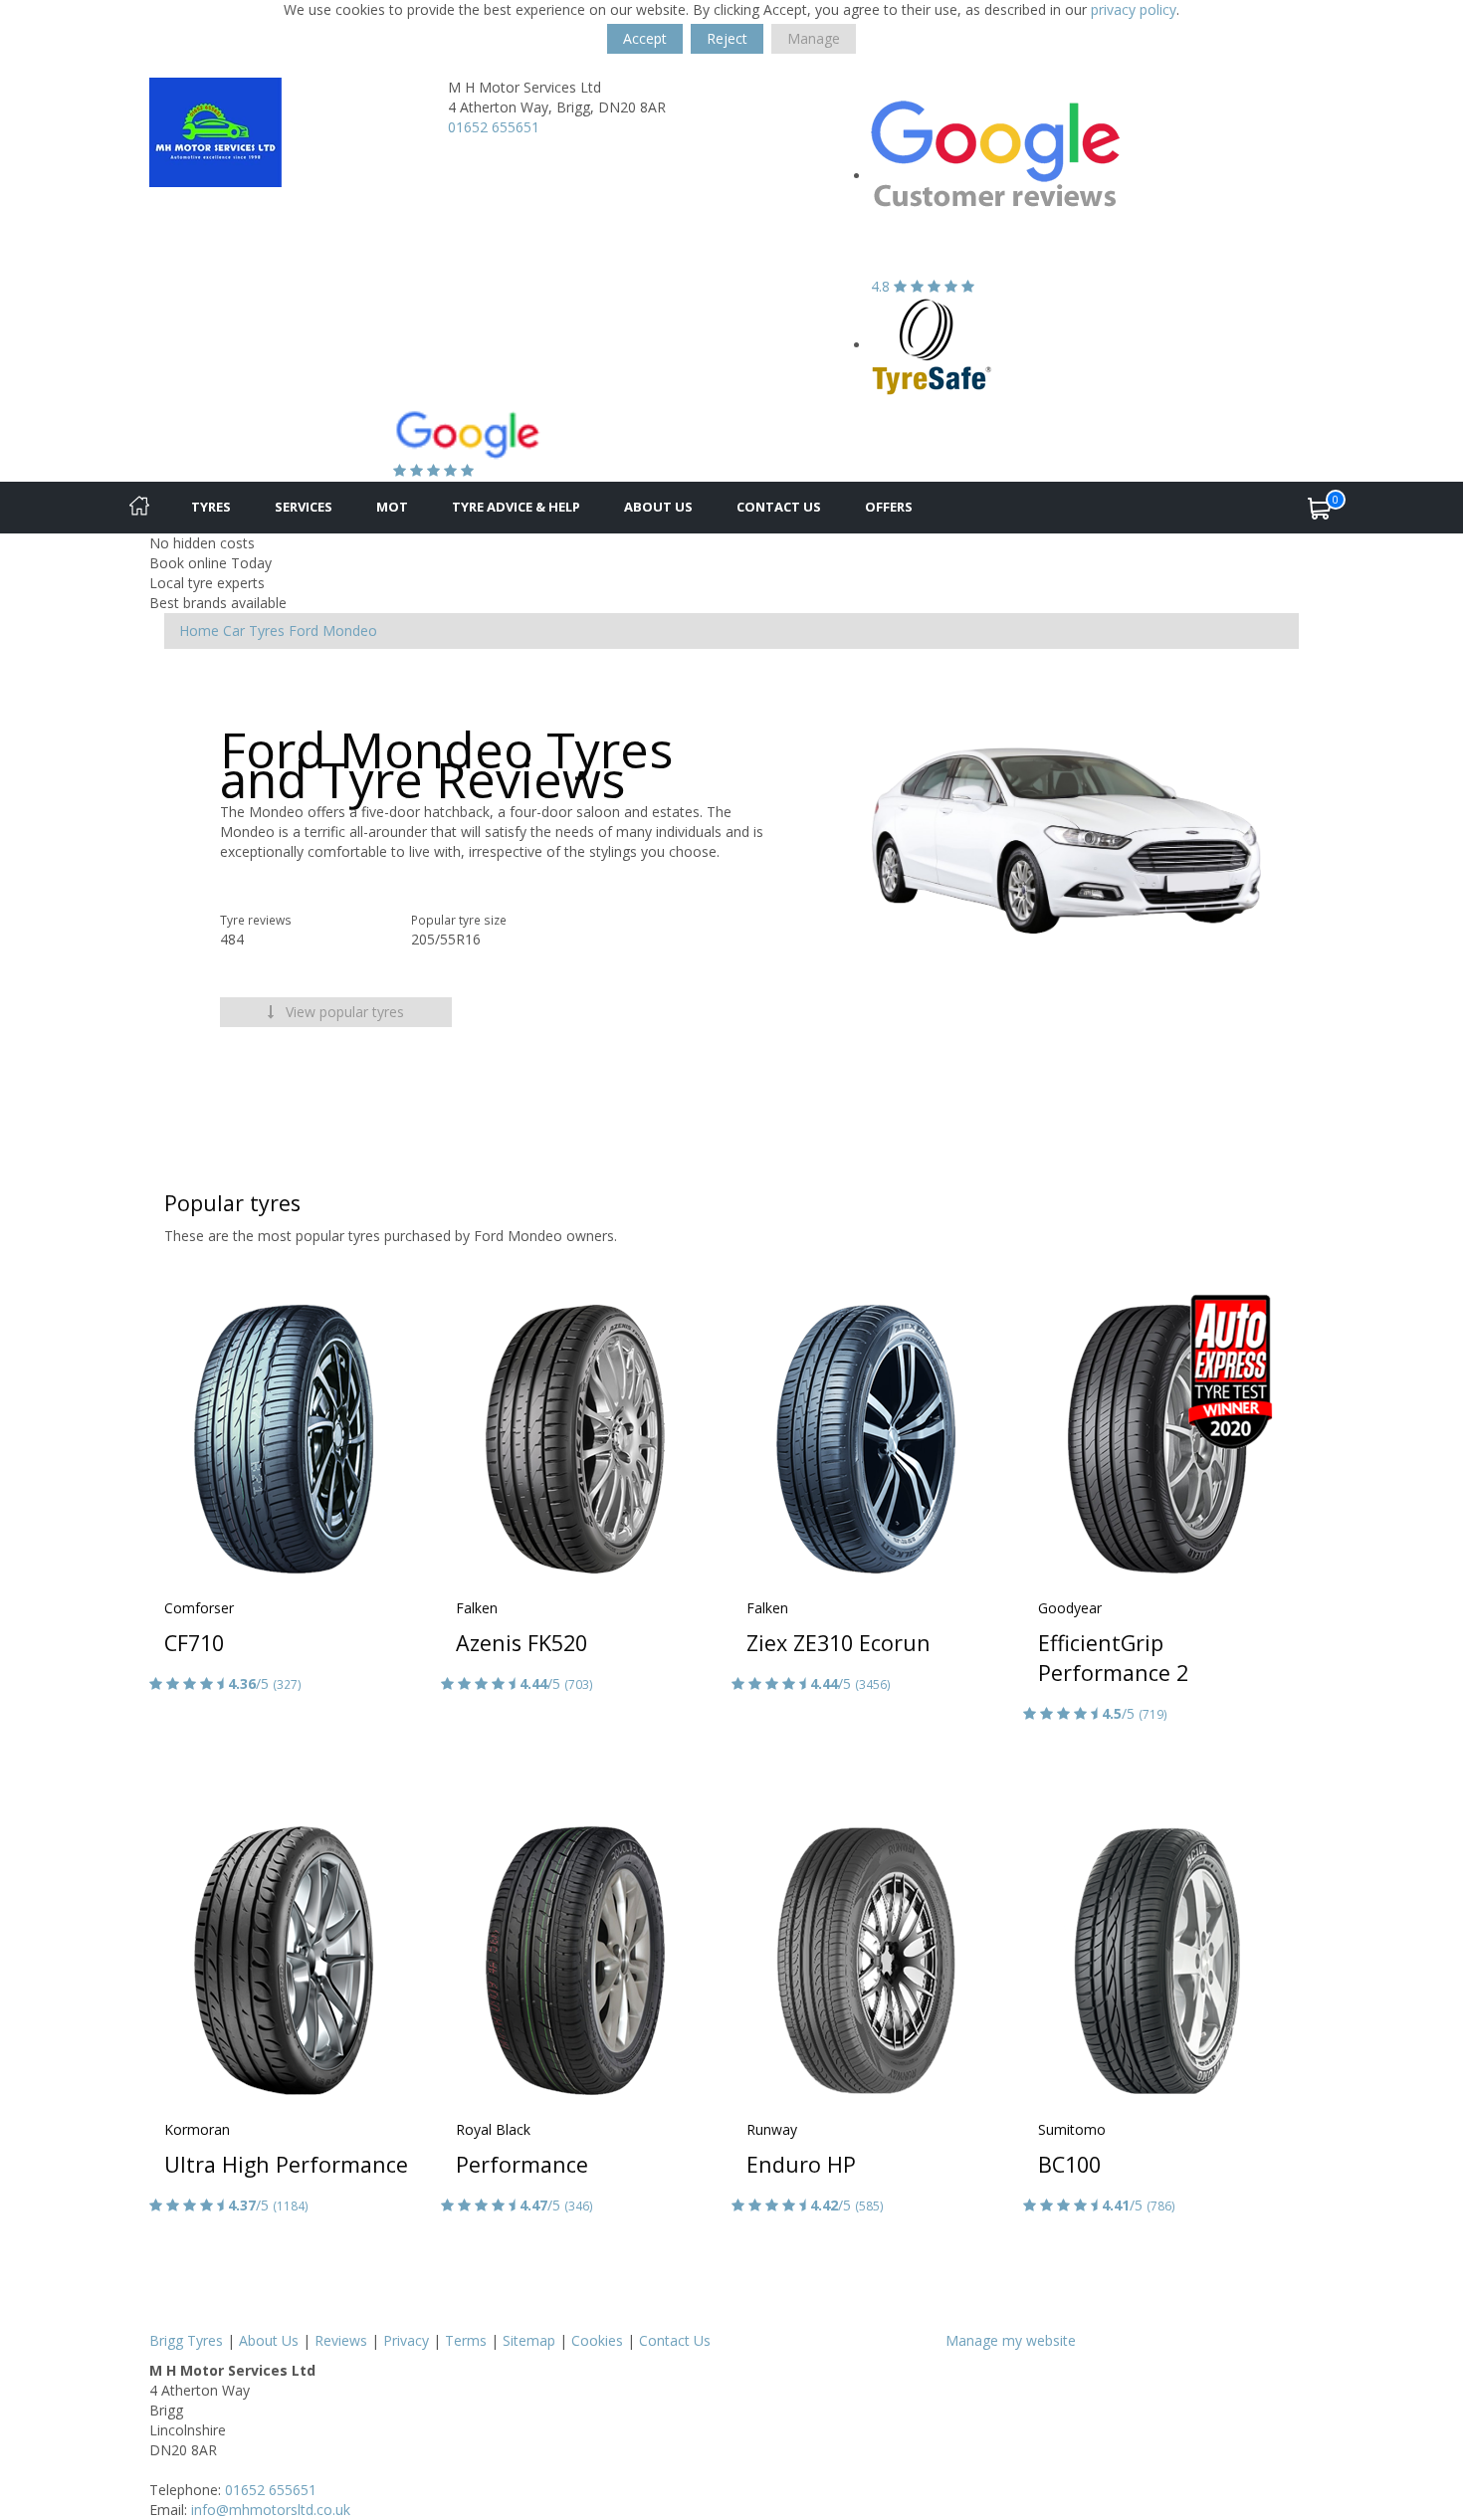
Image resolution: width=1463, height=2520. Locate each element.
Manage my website (1011, 2340)
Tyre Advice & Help (516, 507)
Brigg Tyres (186, 2340)
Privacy (406, 2340)
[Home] (139, 508)
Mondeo (350, 630)
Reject (727, 38)
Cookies (597, 2340)
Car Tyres (254, 630)
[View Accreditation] (932, 345)
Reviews (341, 2340)
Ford (304, 630)
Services (304, 507)
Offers (889, 507)
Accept (645, 38)
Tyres (211, 507)
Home (199, 630)
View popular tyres (343, 1012)
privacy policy (1134, 9)
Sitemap (529, 2340)
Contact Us (779, 507)
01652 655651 (494, 127)
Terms (466, 2340)
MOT (392, 507)
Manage (814, 38)
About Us (658, 507)
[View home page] (215, 131)
